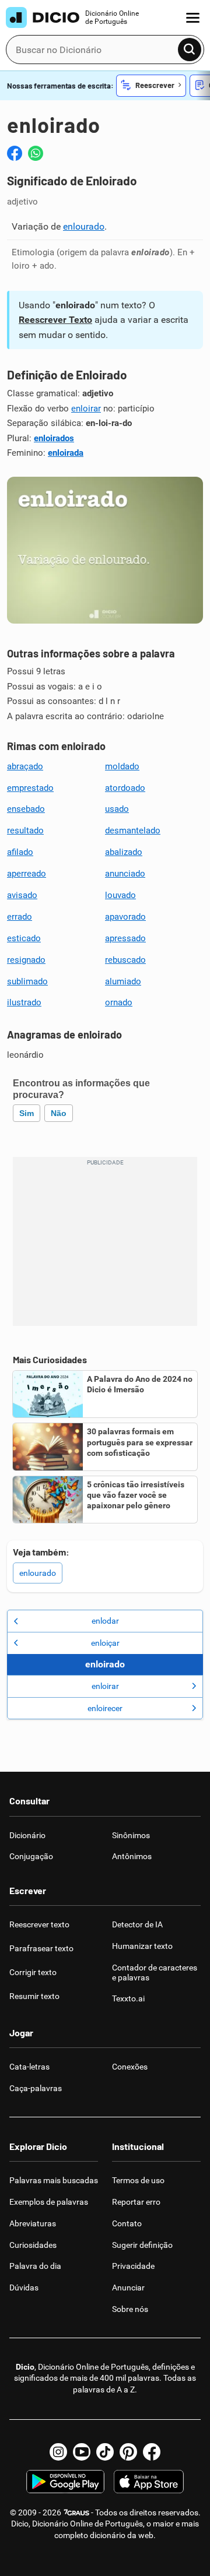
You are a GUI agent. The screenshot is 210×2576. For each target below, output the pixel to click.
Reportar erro (136, 2202)
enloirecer (105, 1708)
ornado (119, 1002)
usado (117, 809)
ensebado (26, 809)
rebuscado (125, 960)
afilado (20, 852)
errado (20, 917)
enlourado (84, 226)
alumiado (123, 981)
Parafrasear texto (41, 1948)
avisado (22, 895)
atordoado (125, 788)
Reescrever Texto (55, 320)
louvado (120, 895)
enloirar (86, 409)
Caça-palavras (36, 2088)
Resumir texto (34, 1996)
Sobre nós (130, 2309)
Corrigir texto (33, 1972)
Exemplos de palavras (49, 2202)
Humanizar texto (142, 1946)
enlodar (105, 1621)
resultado (25, 830)
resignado (26, 960)
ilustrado (24, 1002)
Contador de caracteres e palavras (155, 1973)
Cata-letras (29, 2067)
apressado (125, 938)
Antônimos (132, 1856)
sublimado (27, 981)
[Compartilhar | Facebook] (15, 153)
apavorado (125, 917)
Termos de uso (138, 2180)
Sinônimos (131, 1835)
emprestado (30, 788)
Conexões (130, 2067)
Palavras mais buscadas (54, 2180)
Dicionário (27, 1835)
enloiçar (105, 1643)
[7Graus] (76, 2512)
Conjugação (31, 1856)
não (59, 1113)
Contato (127, 2223)
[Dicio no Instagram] (58, 2452)
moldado (122, 766)
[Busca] (190, 50)
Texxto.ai (128, 1998)
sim (27, 1113)
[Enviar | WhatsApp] (36, 153)
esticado (24, 938)
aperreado (27, 874)
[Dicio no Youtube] (82, 2452)
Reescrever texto (39, 1924)
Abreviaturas (33, 2223)
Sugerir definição (142, 2245)
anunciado (125, 874)
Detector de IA (137, 1924)
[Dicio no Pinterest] (128, 2452)
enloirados (54, 438)
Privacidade (133, 2266)
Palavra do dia (35, 2266)
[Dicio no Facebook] (152, 2452)
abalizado (124, 852)
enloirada (66, 453)
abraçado (25, 766)
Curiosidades (33, 2245)
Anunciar (128, 2288)
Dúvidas (24, 2288)
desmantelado (133, 830)
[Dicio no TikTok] (105, 2452)
